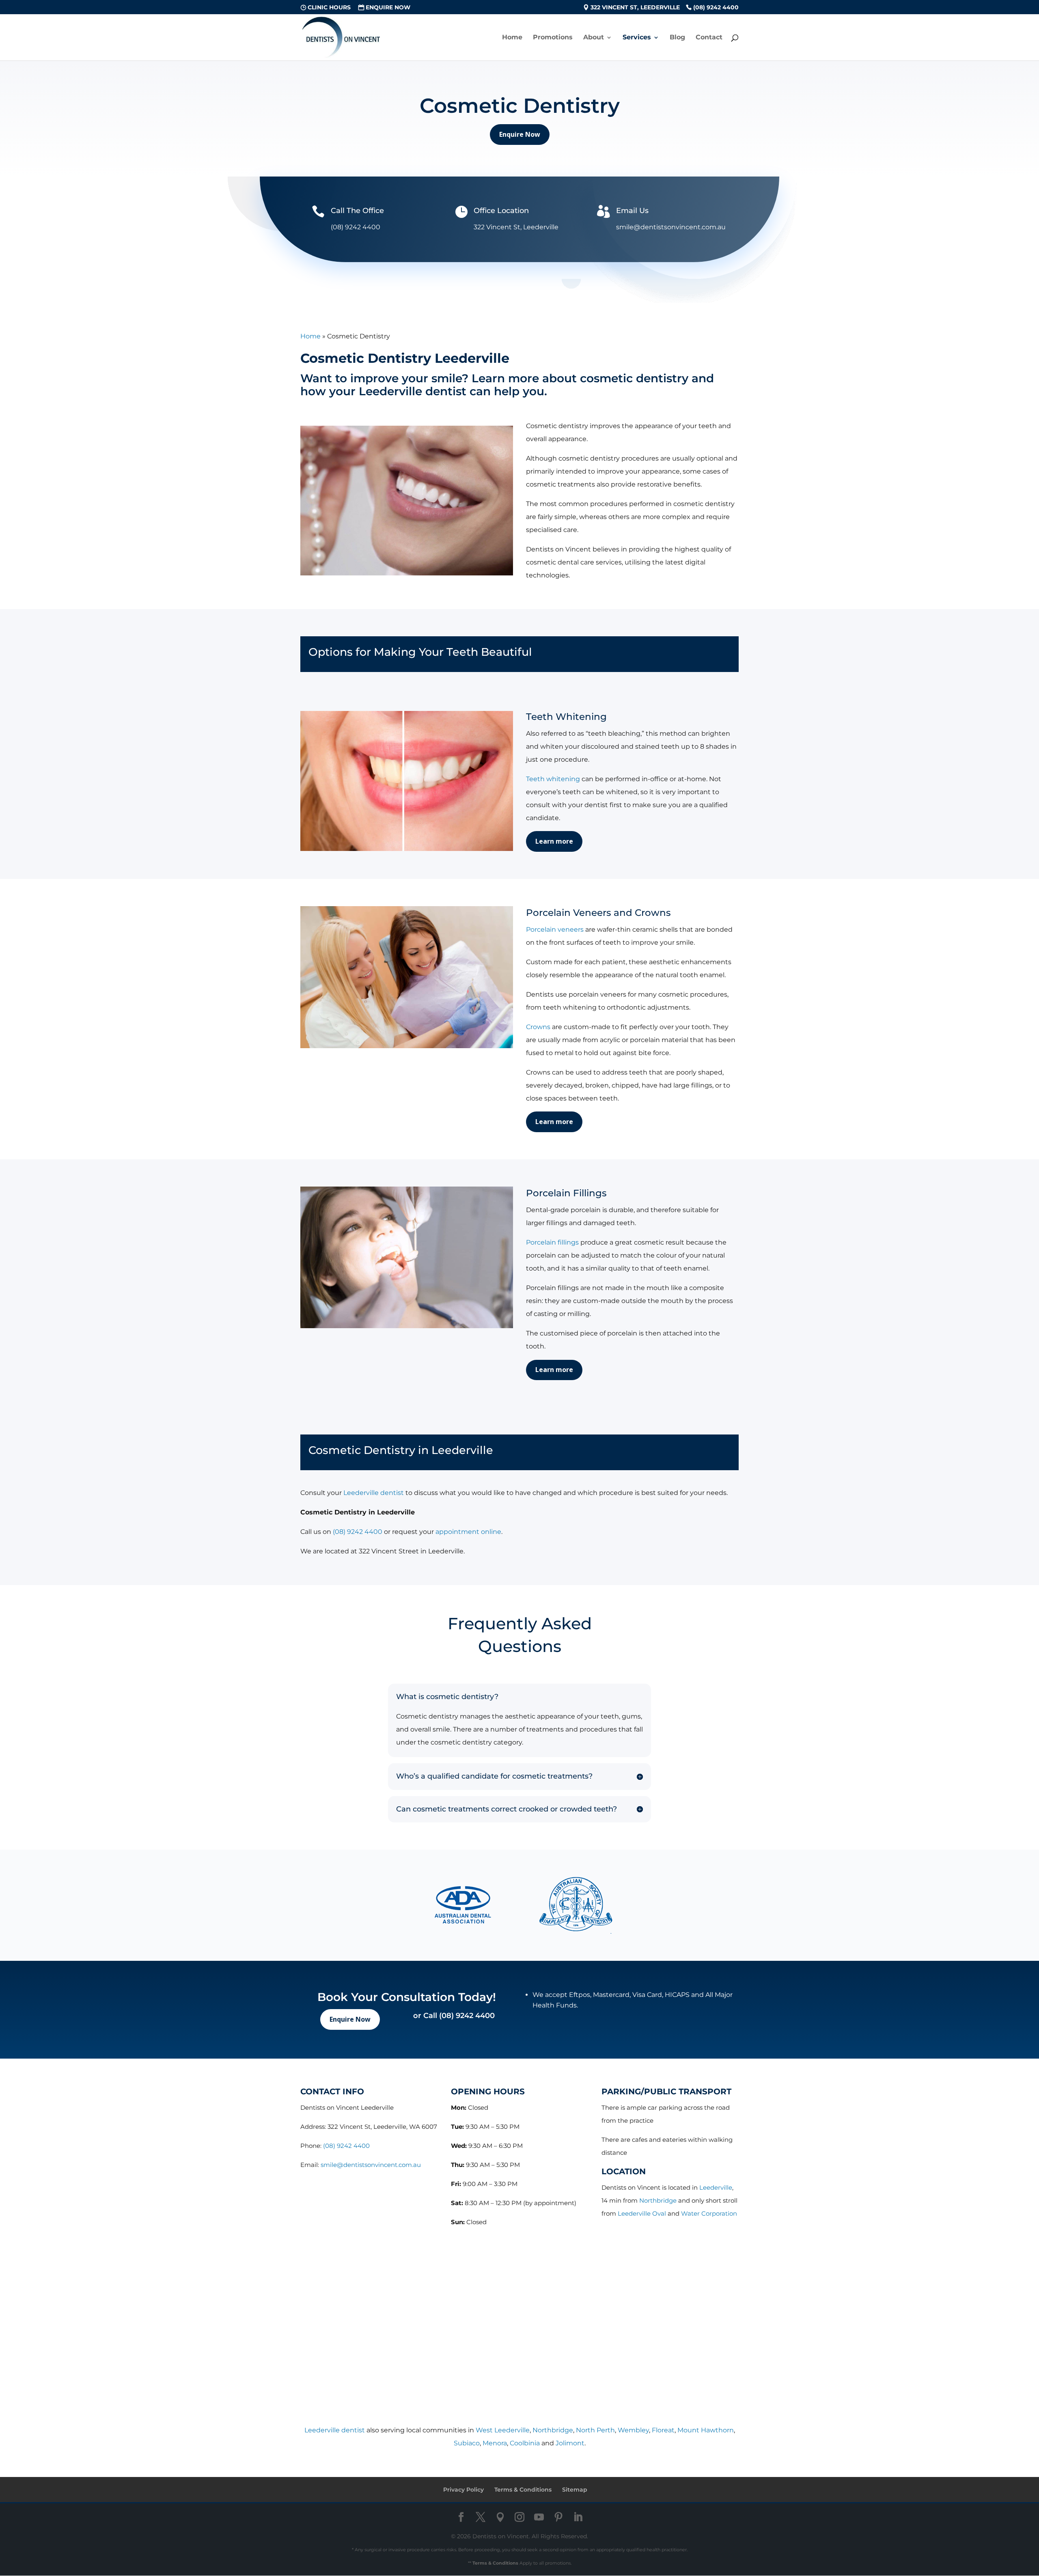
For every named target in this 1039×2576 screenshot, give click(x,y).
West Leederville (503, 2430)
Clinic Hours (329, 8)
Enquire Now (388, 8)
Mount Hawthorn (706, 2430)
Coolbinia (525, 2443)
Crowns (538, 1027)
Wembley (633, 2430)
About (594, 38)
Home (512, 38)
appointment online (468, 1532)
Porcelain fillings (552, 1242)
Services (637, 38)
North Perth (595, 2430)
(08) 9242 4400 (716, 8)
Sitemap (575, 2490)
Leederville (716, 2187)
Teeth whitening (553, 779)
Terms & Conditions (523, 2490)
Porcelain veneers (555, 929)
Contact (709, 38)
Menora (495, 2443)
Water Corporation (709, 2213)
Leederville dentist (374, 1493)
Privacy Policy (463, 2490)
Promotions (553, 38)
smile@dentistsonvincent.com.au (371, 2165)
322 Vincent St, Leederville (635, 8)
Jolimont (570, 2443)
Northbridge (658, 2200)
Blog (677, 38)
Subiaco (467, 2443)
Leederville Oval (642, 2213)
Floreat (663, 2430)
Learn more (554, 841)
